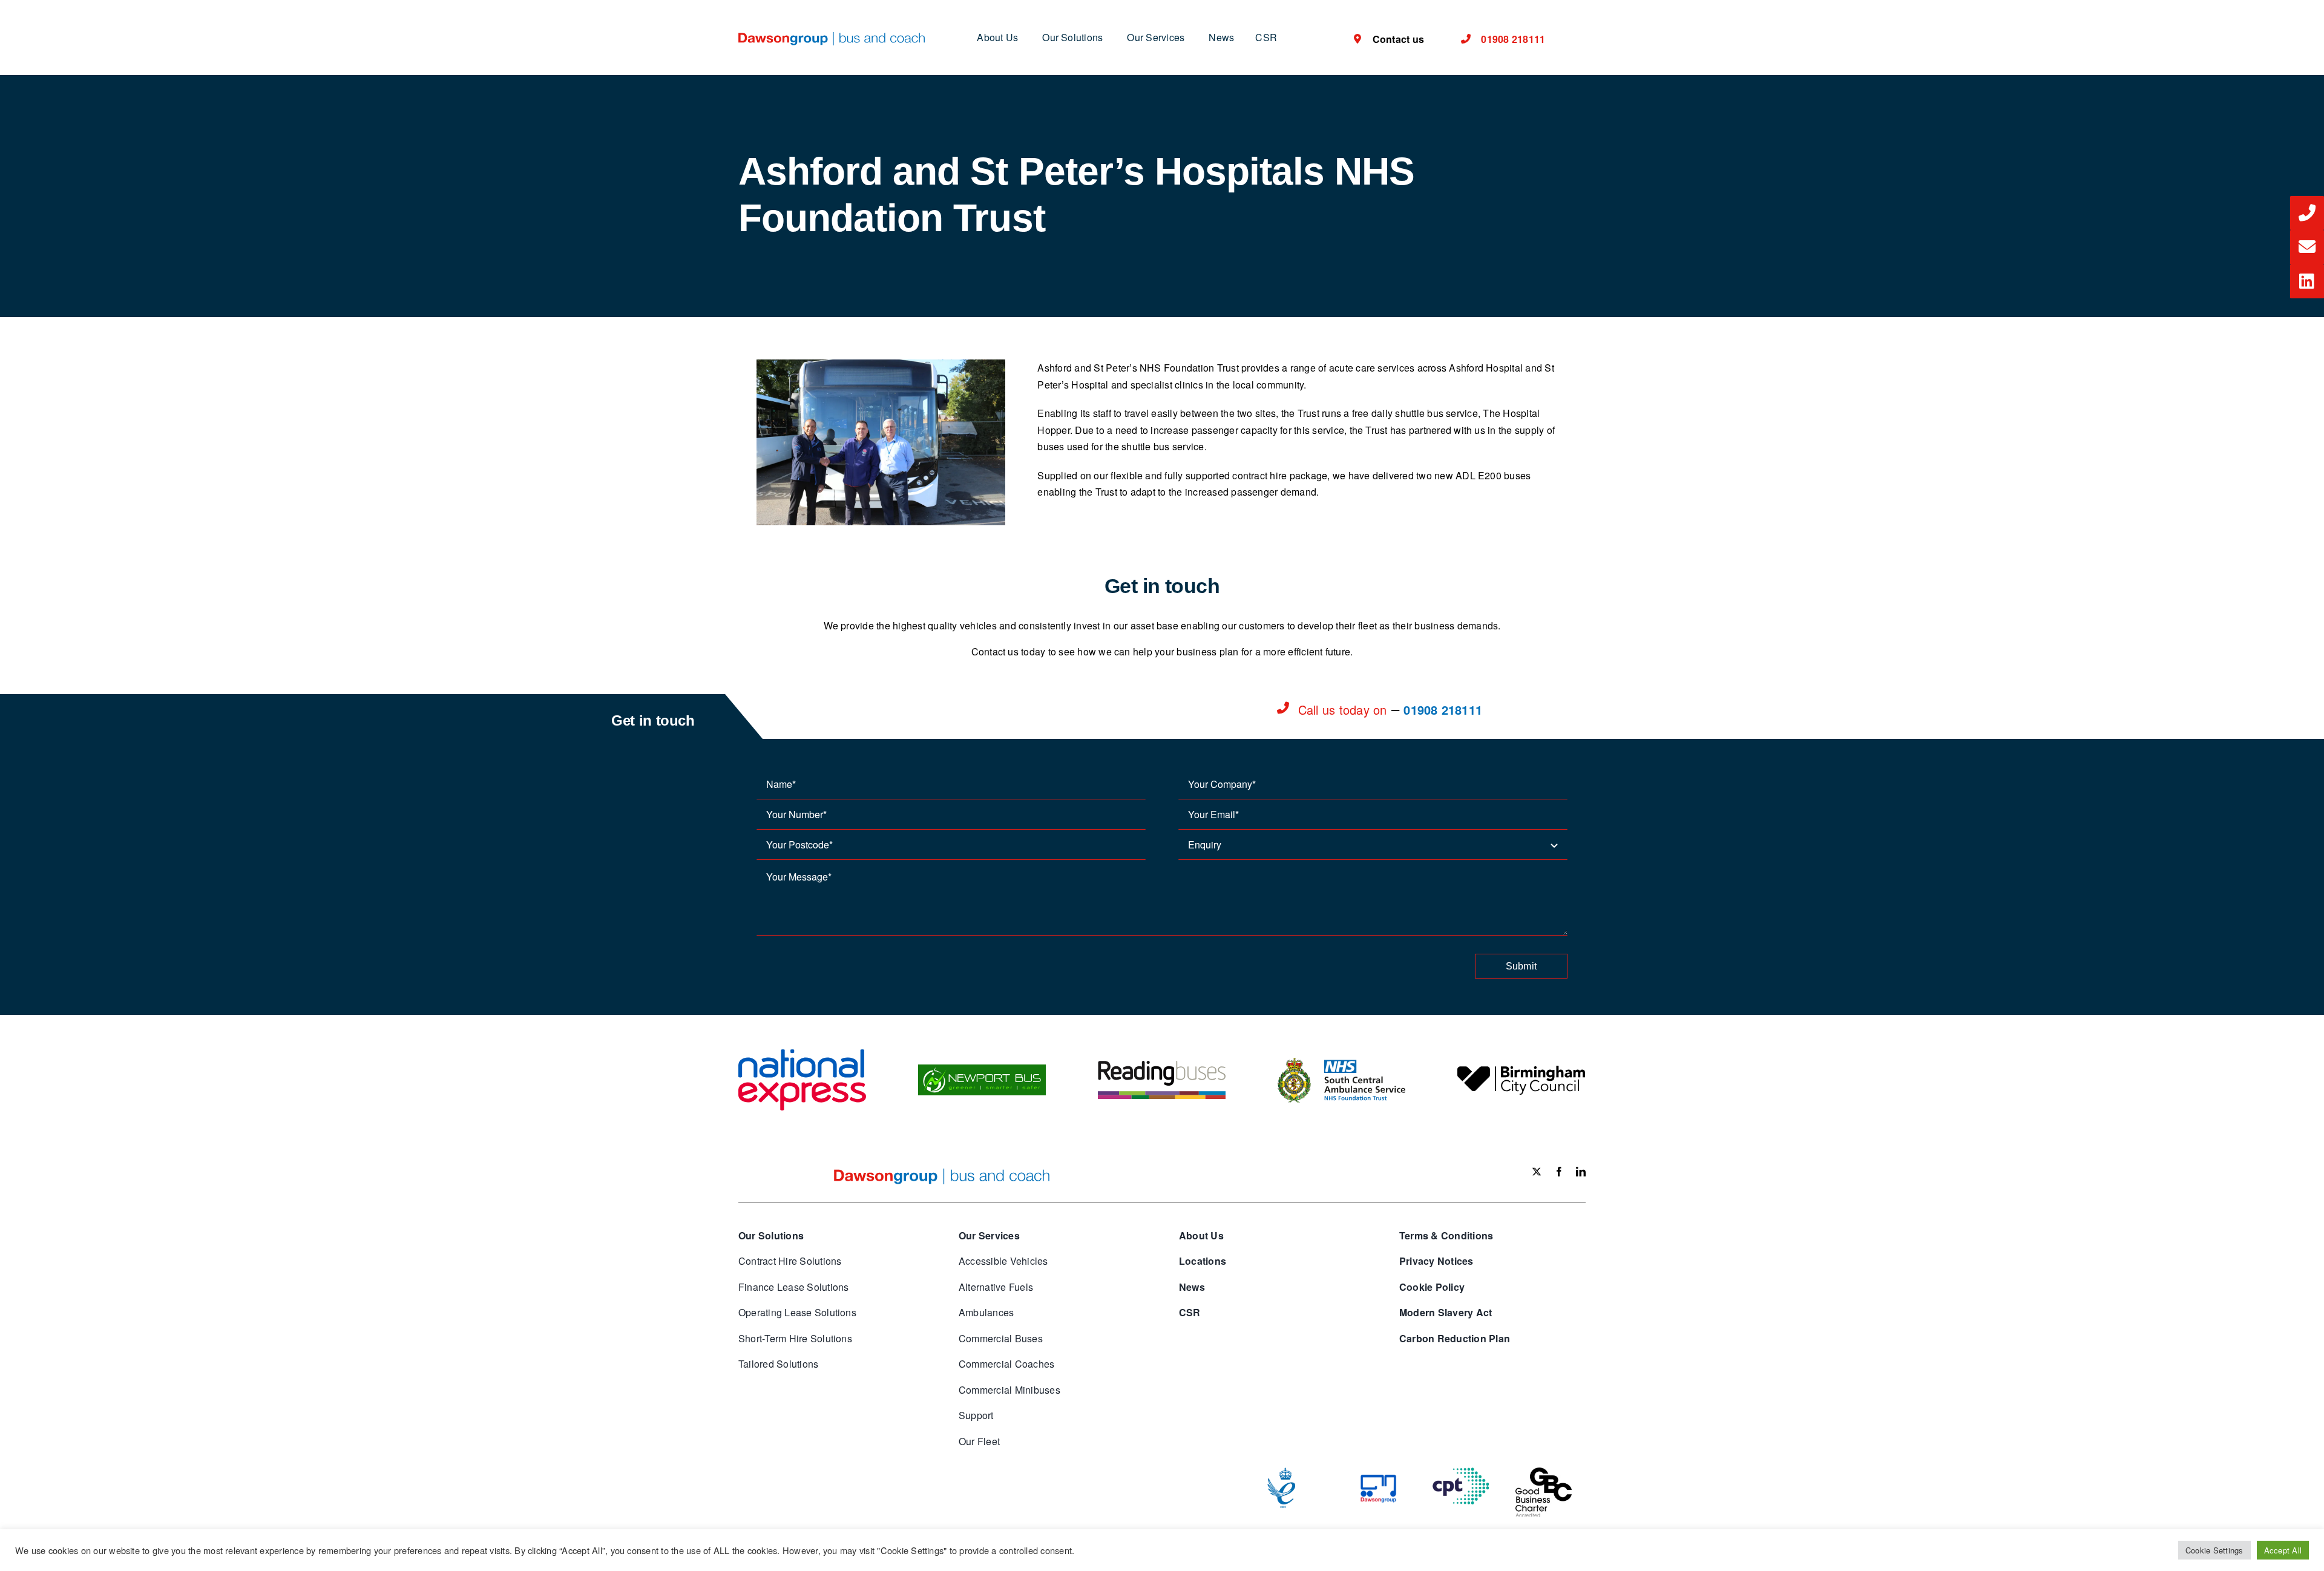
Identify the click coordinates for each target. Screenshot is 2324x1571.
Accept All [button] (2283, 1550)
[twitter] (1537, 1172)
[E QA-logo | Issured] (1281, 1472)
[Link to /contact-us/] (2307, 213)
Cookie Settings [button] (2214, 1550)
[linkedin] (1581, 1172)
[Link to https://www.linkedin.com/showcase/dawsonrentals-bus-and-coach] (2307, 281)
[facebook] (1559, 1172)
